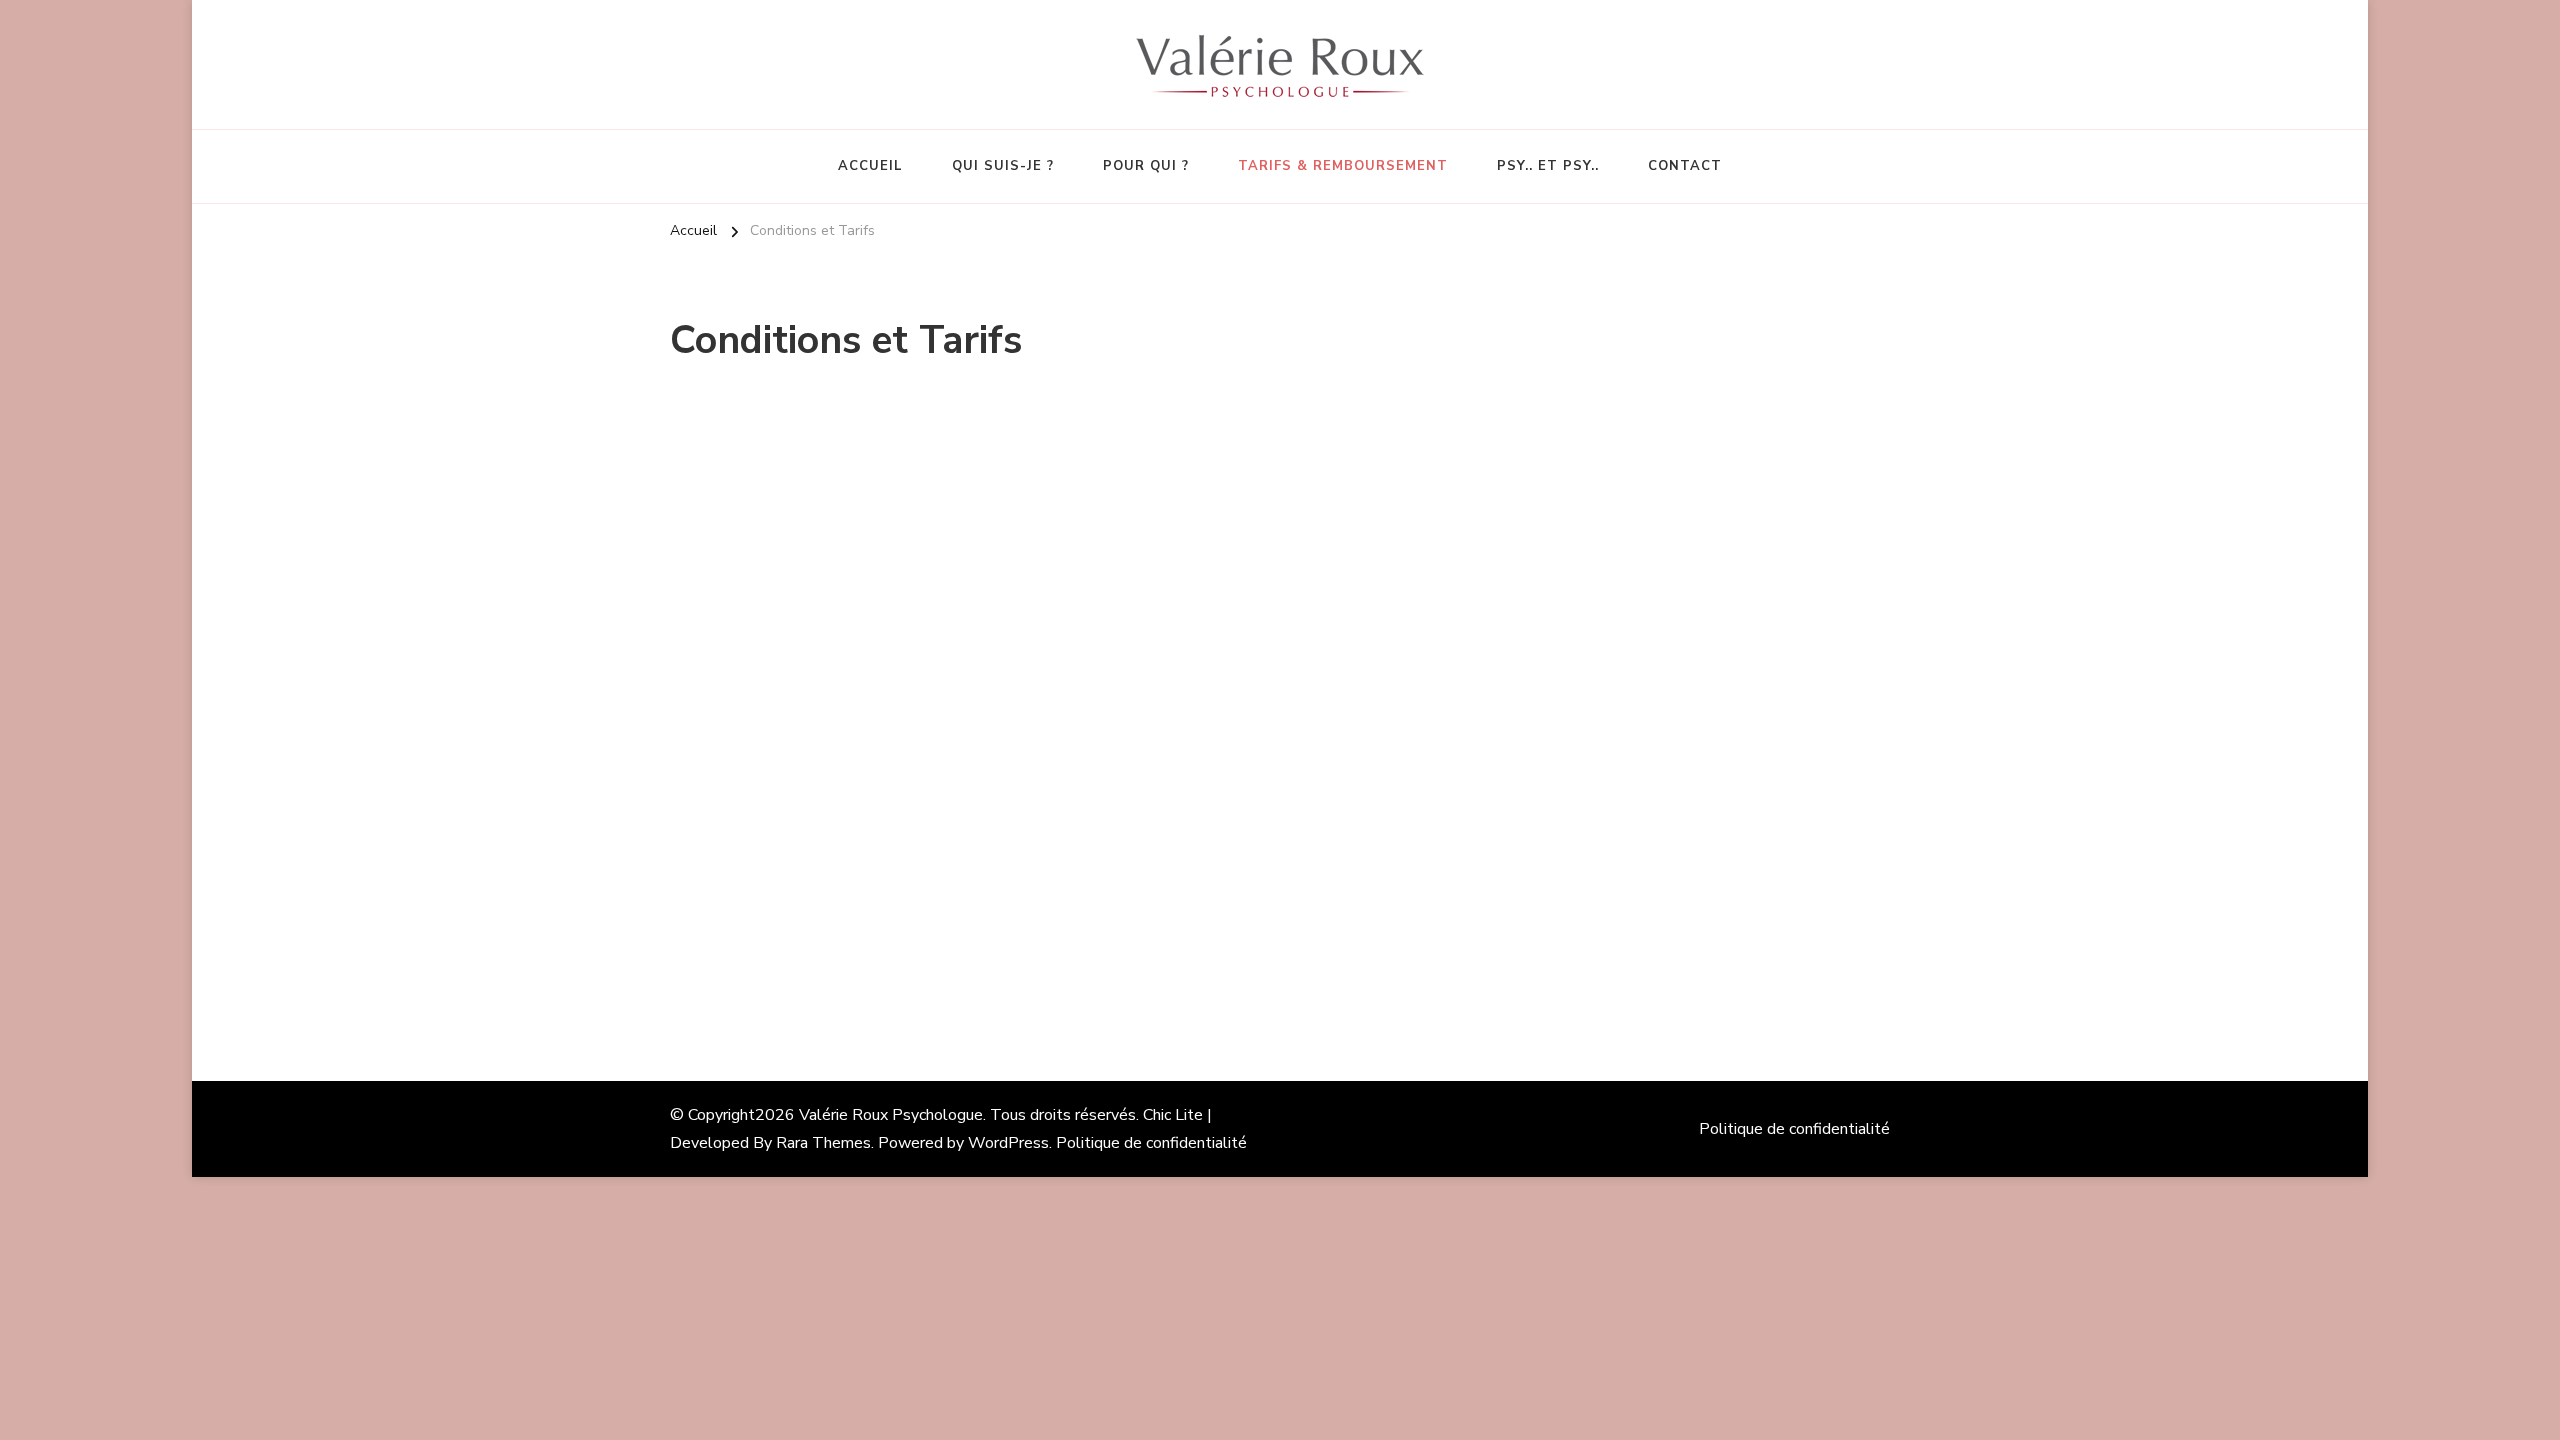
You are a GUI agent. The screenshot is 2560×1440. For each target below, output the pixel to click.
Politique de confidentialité (1151, 1143)
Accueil (870, 166)
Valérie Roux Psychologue (891, 1115)
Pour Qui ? (1146, 166)
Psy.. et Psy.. (1548, 166)
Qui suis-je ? (1003, 166)
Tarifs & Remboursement (1343, 166)
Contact (1685, 166)
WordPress (1008, 1143)
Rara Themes (823, 1143)
